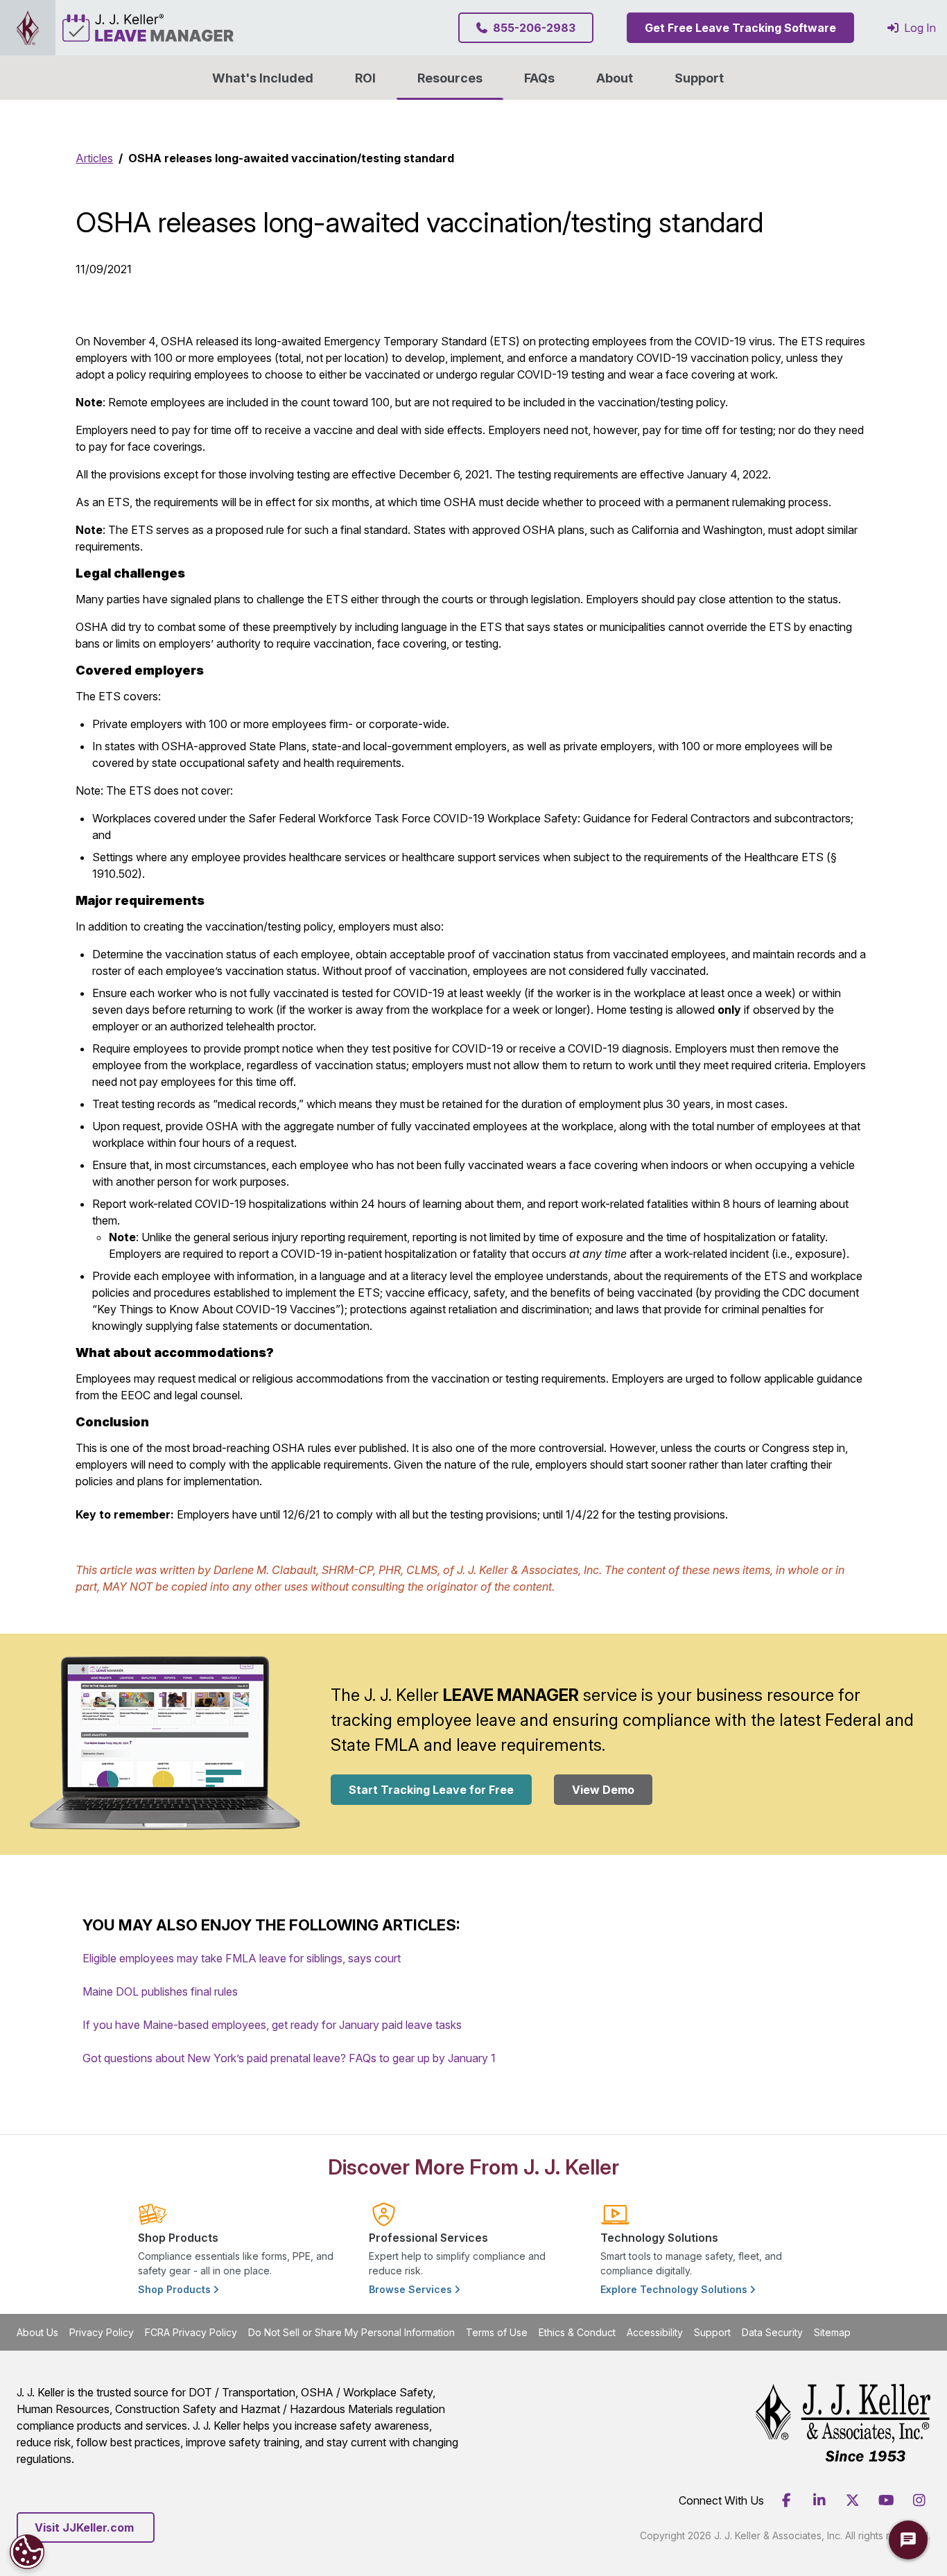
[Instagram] (919, 2500)
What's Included (263, 78)
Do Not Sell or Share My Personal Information (351, 2332)
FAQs (539, 78)
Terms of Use (497, 2332)
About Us (37, 2332)
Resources (450, 78)
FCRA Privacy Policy (191, 2332)
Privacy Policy (102, 2332)
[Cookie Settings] (27, 2552)
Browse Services (412, 2289)
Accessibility (655, 2332)
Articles (94, 158)
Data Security (772, 2332)
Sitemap (832, 2332)
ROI (365, 78)
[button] (615, 78)
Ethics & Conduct (577, 2332)
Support (699, 78)
